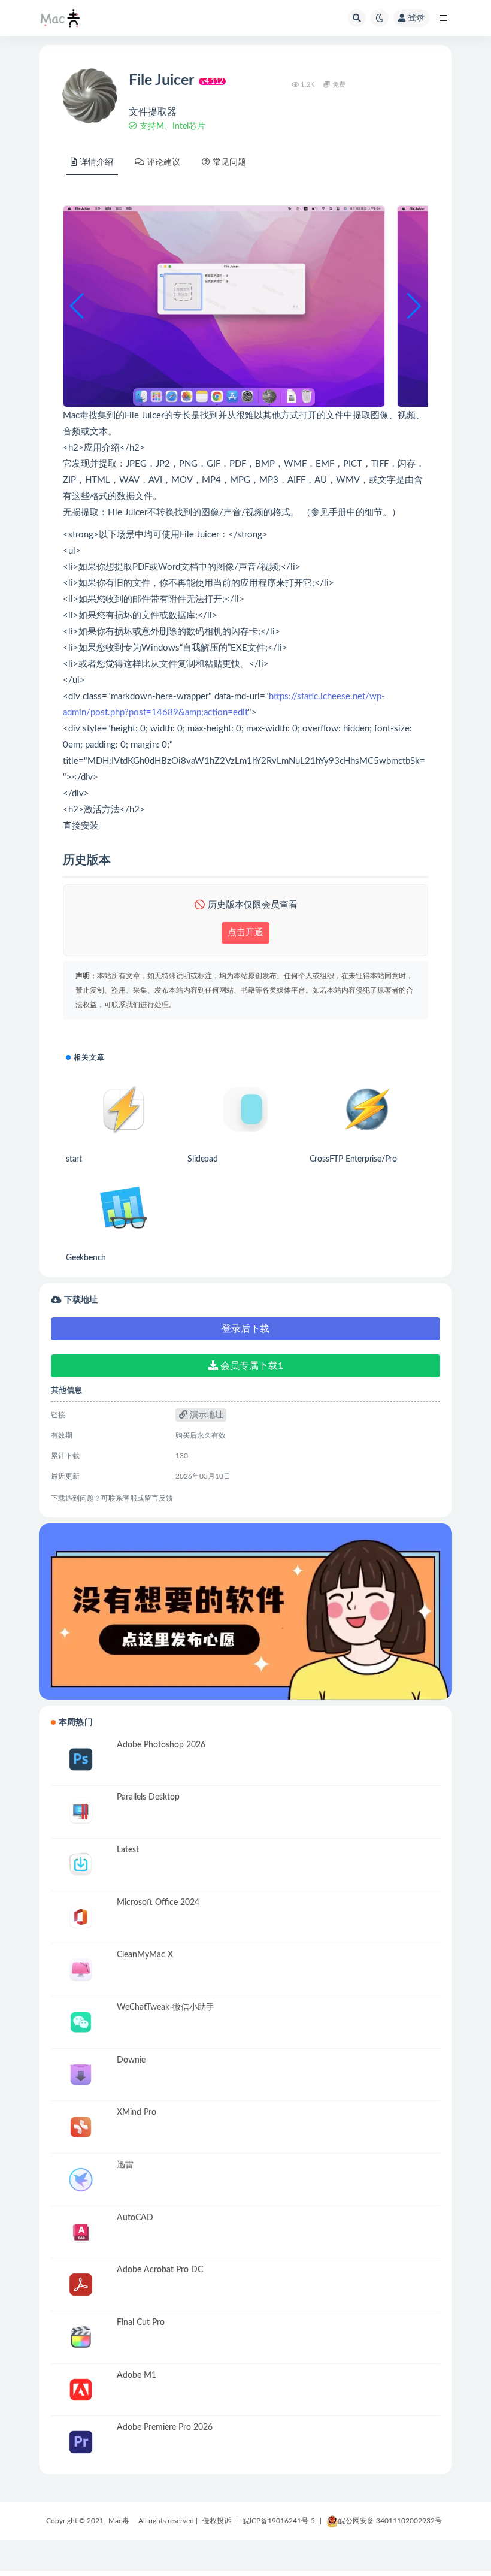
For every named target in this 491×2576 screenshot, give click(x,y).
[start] (124, 1109)
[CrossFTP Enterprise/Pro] (367, 1109)
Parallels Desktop (148, 1797)
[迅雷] (81, 2180)
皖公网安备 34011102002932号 (390, 2521)
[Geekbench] (124, 1208)
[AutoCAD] (81, 2232)
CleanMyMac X (145, 1955)
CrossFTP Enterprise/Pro (353, 1159)
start (74, 1159)
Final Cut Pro (141, 2323)
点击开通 (245, 932)
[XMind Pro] (81, 2127)
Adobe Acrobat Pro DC (160, 2270)
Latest (128, 1850)
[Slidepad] (245, 1109)
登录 (416, 18)
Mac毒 (119, 2521)
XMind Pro (137, 2112)
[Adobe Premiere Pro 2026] (81, 2442)
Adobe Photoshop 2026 (161, 1745)
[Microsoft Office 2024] (81, 1917)
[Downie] (81, 2075)
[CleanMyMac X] (81, 1969)
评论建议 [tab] (163, 162)
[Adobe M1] (81, 2390)
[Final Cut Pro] (81, 2337)
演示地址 (205, 1415)
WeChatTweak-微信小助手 (166, 2007)
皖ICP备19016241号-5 (279, 2521)
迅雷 (125, 2165)
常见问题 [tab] (229, 162)
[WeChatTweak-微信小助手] (81, 2022)
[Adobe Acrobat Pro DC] (81, 2285)
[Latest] (81, 1865)
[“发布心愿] (245, 1611)
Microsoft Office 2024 (158, 1903)
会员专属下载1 (251, 1366)
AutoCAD (135, 2218)
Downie (131, 2060)
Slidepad (202, 1159)
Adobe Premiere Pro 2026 (165, 2427)
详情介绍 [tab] (96, 162)
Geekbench (86, 1258)
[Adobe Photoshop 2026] (81, 1760)
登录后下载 (245, 1329)
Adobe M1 (137, 2375)
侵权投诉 (217, 2521)
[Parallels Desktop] (81, 1812)
